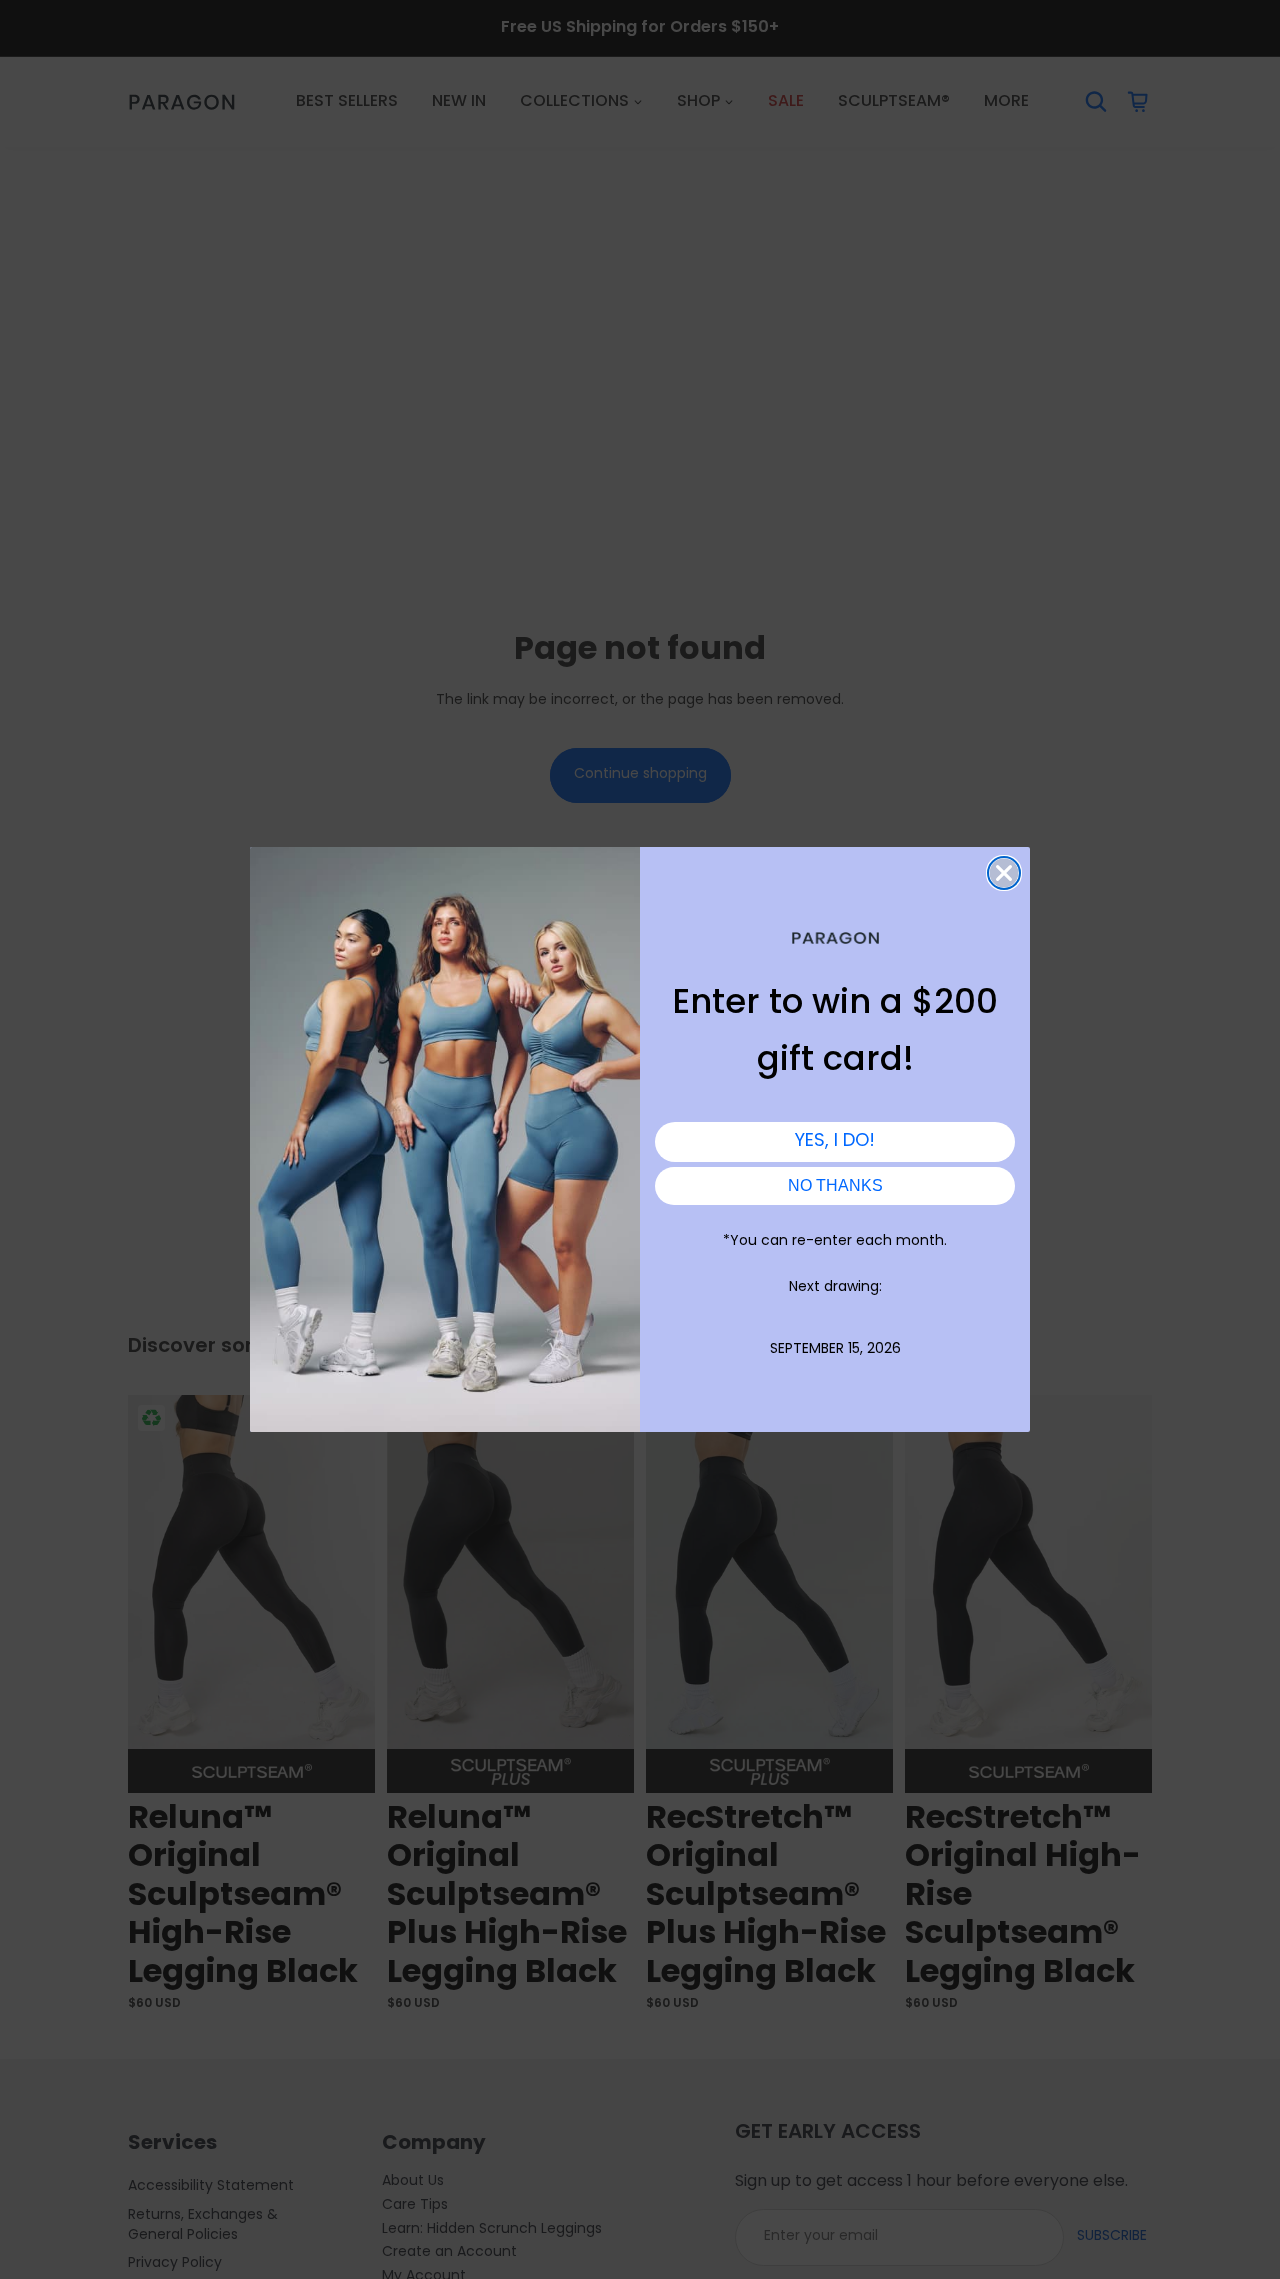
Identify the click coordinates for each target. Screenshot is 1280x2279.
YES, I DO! (835, 1141)
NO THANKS (835, 1185)
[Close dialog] (1004, 873)
